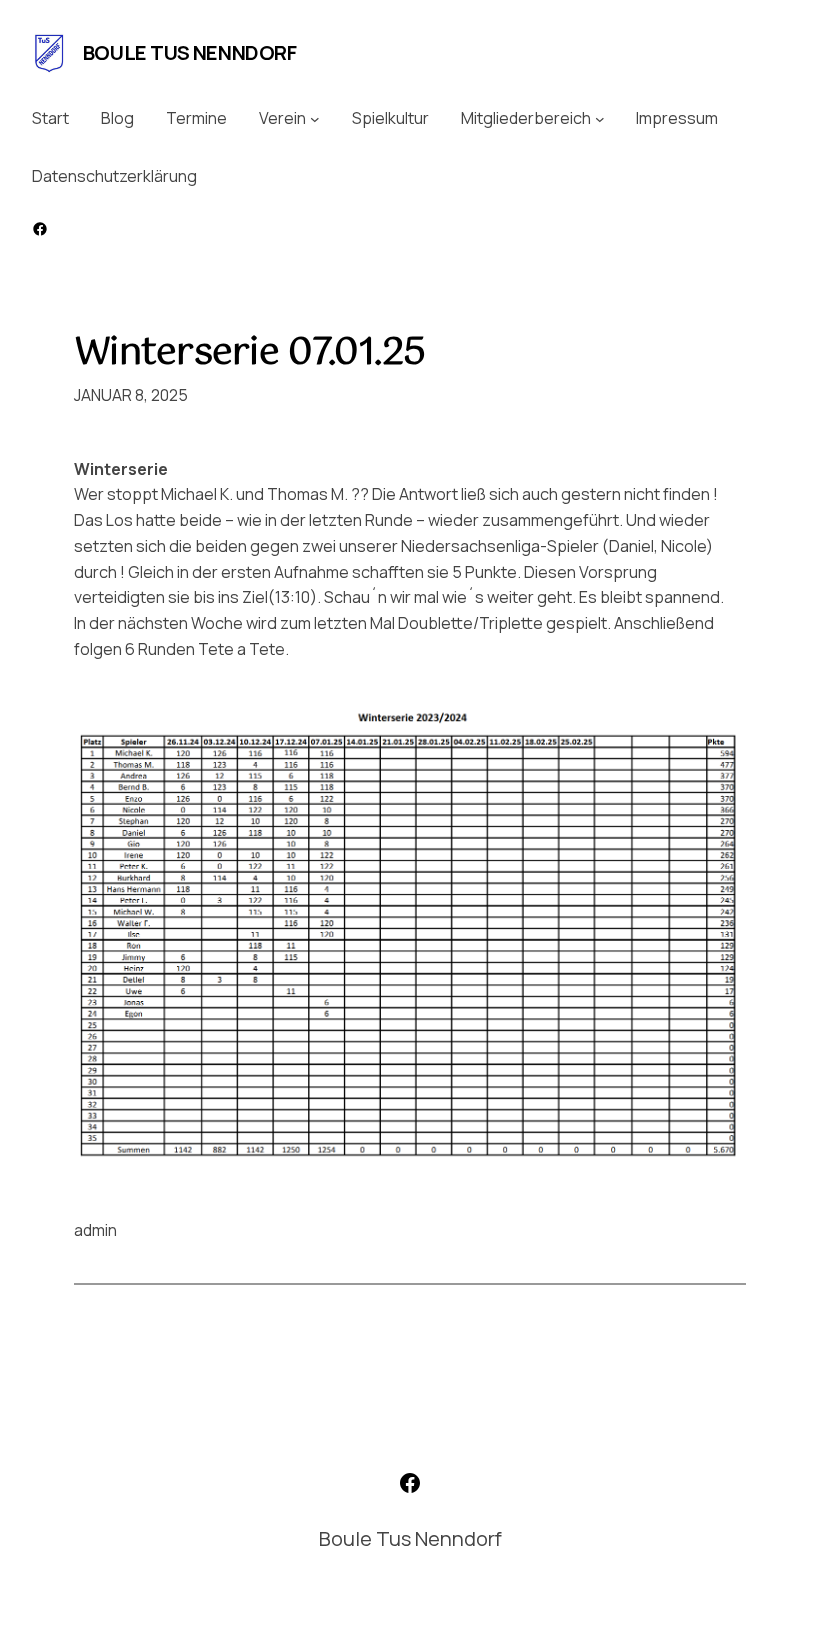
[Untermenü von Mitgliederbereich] (600, 119)
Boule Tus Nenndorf (190, 52)
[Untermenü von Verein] (315, 119)
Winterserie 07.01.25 (249, 354)
